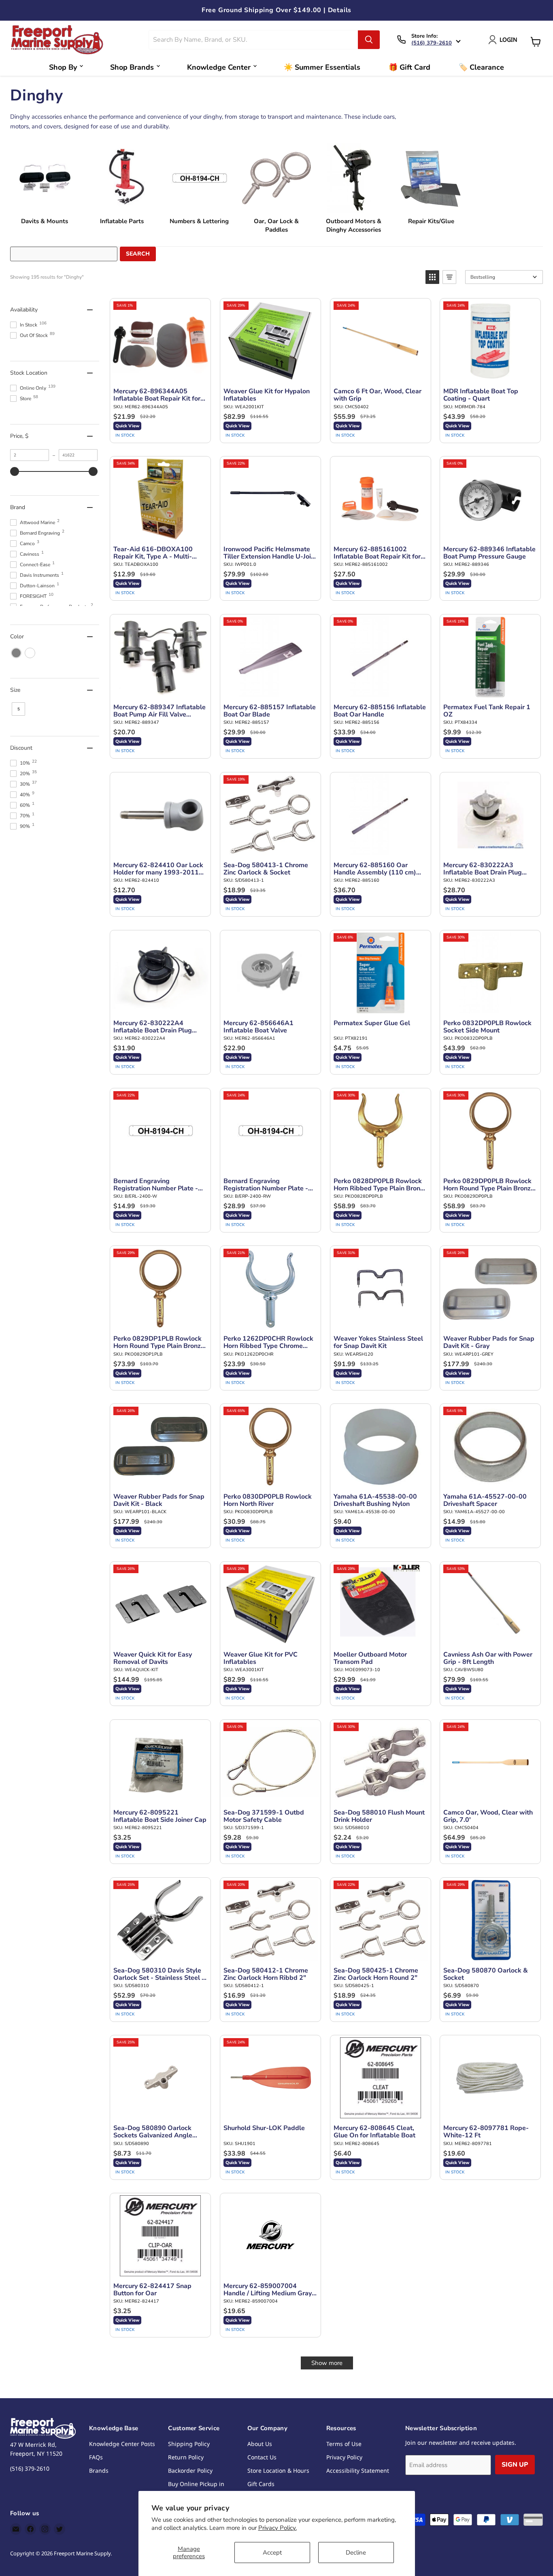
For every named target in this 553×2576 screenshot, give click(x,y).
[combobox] (254, 40)
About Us (260, 2444)
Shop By (63, 67)
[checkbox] (16, 653)
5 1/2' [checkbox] (18, 711)
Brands (99, 2470)
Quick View (127, 426)
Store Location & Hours (278, 2470)
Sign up (515, 2465)
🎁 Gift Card (409, 67)
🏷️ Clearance (481, 67)
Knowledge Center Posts (122, 2444)
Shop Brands (132, 67)
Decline (356, 2553)
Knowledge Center (219, 67)
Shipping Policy (189, 2444)
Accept (272, 2553)
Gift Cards (261, 2484)
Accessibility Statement (358, 2470)
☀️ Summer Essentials (322, 67)
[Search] (369, 40)
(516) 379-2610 (432, 43)
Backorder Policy (190, 2470)
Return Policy (186, 2457)
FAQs (96, 2457)
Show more (327, 2363)
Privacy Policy (344, 2457)
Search (138, 254)
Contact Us (262, 2457)
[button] (432, 277)
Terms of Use (344, 2444)
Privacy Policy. (278, 2528)
